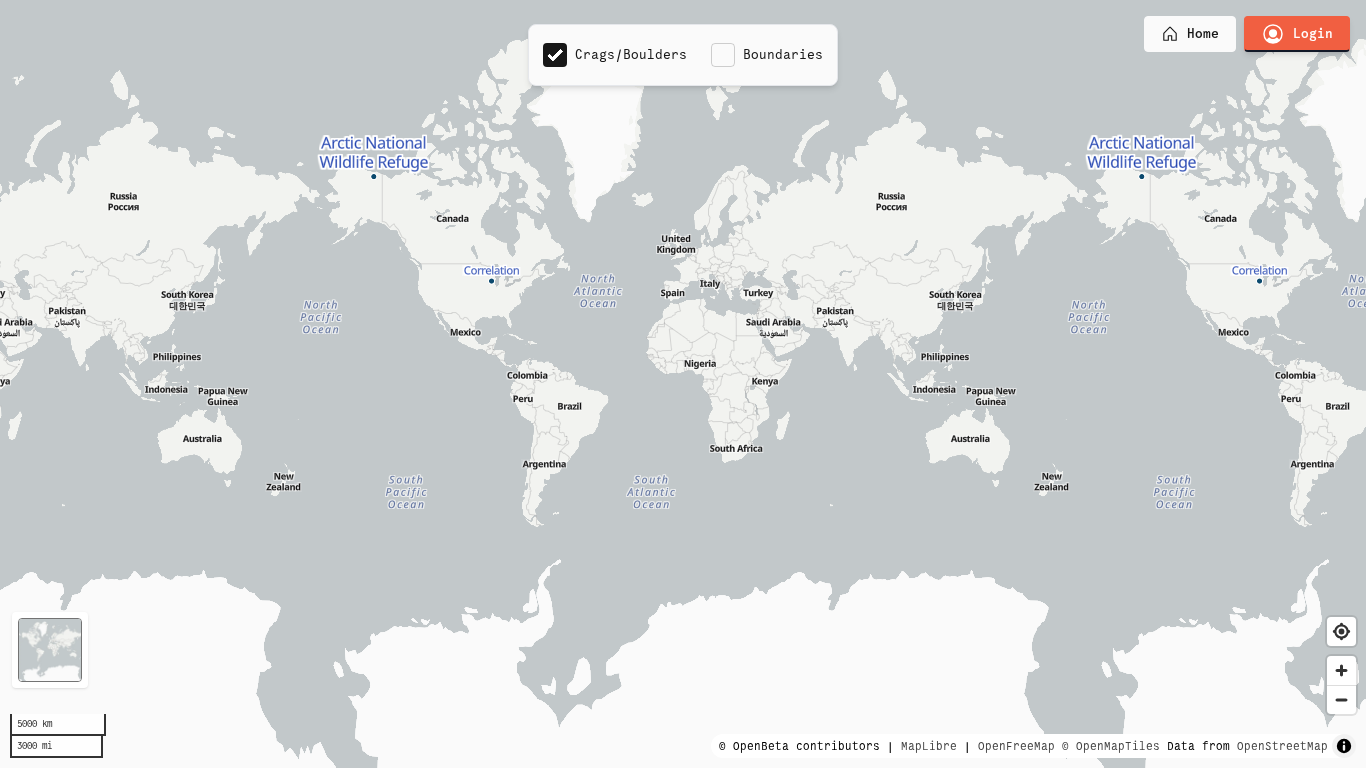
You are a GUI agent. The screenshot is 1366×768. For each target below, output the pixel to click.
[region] (683, 384)
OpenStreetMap (1282, 746)
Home (1203, 33)
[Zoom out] (1341, 699)
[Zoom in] (1341, 670)
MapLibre (929, 746)
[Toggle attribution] (1344, 746)
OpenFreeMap (1016, 746)
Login (1313, 33)
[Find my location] (1341, 631)
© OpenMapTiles (1111, 746)
